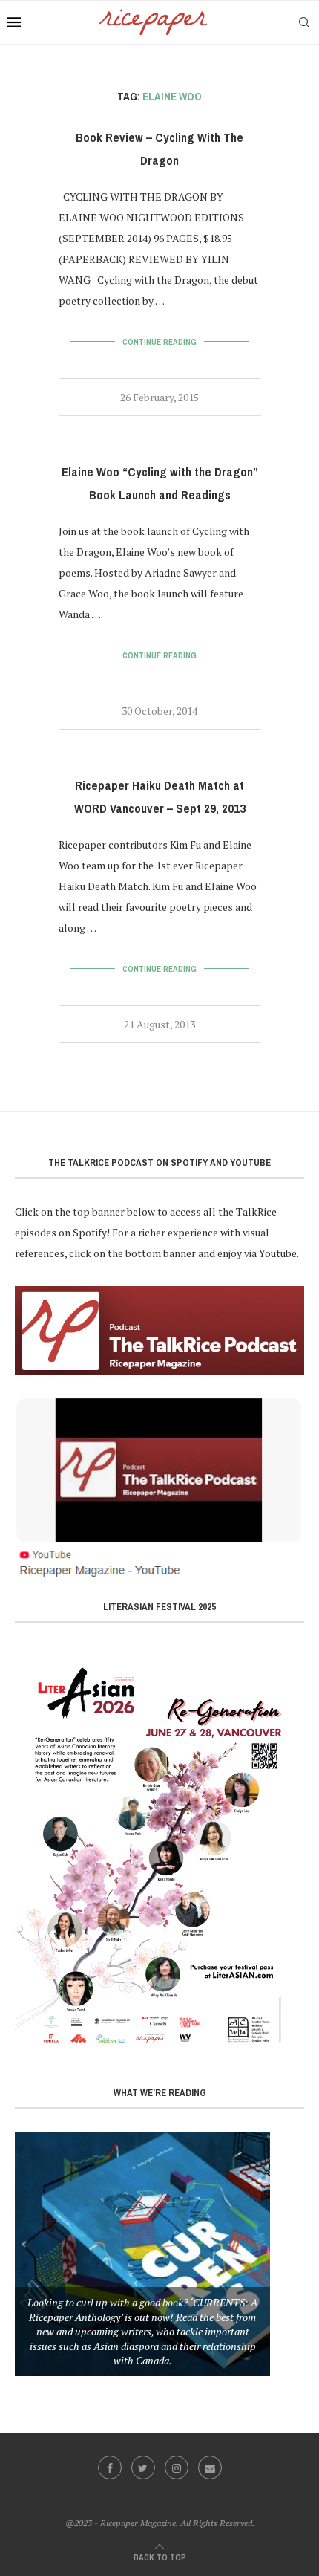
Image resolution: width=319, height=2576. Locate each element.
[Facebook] (110, 2468)
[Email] (210, 2468)
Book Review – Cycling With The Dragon (159, 149)
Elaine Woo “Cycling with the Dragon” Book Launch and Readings (160, 484)
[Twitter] (143, 2468)
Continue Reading (159, 342)
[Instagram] (177, 2468)
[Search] (304, 22)
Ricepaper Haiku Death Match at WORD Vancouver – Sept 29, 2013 (160, 797)
